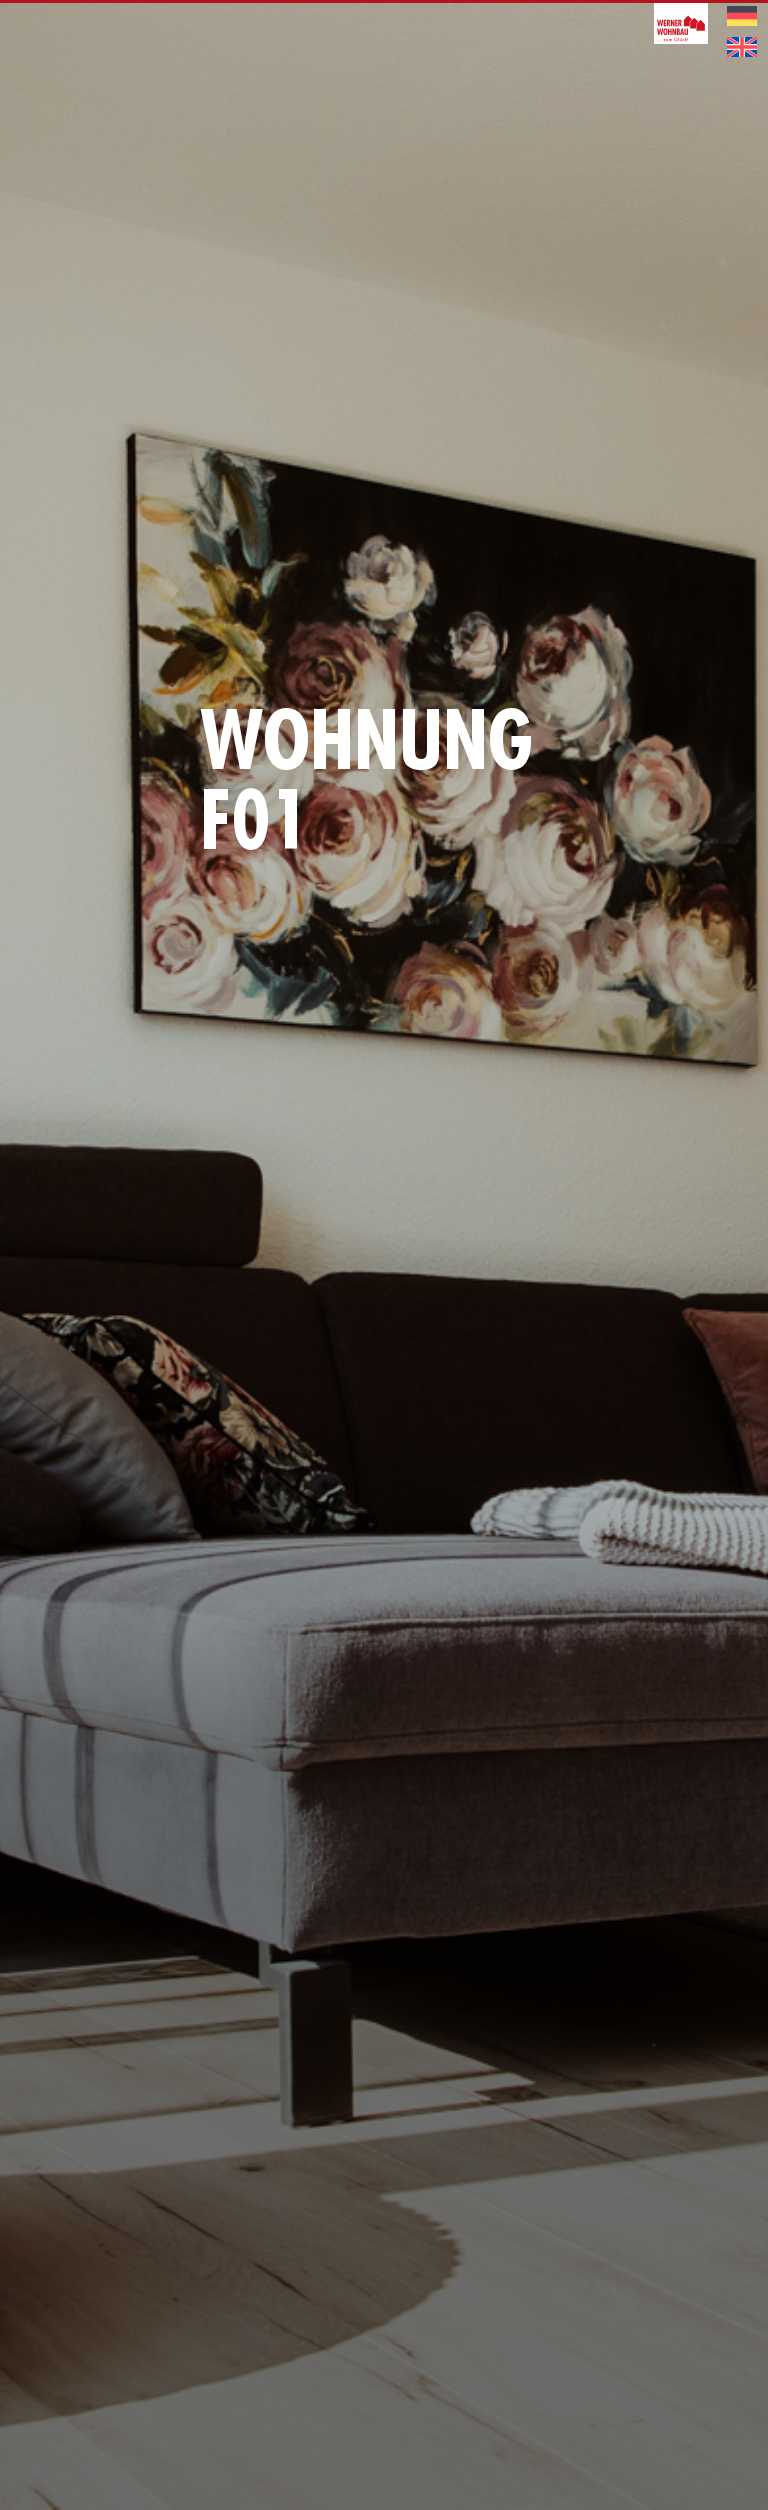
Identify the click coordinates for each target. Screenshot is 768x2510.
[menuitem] (742, 16)
